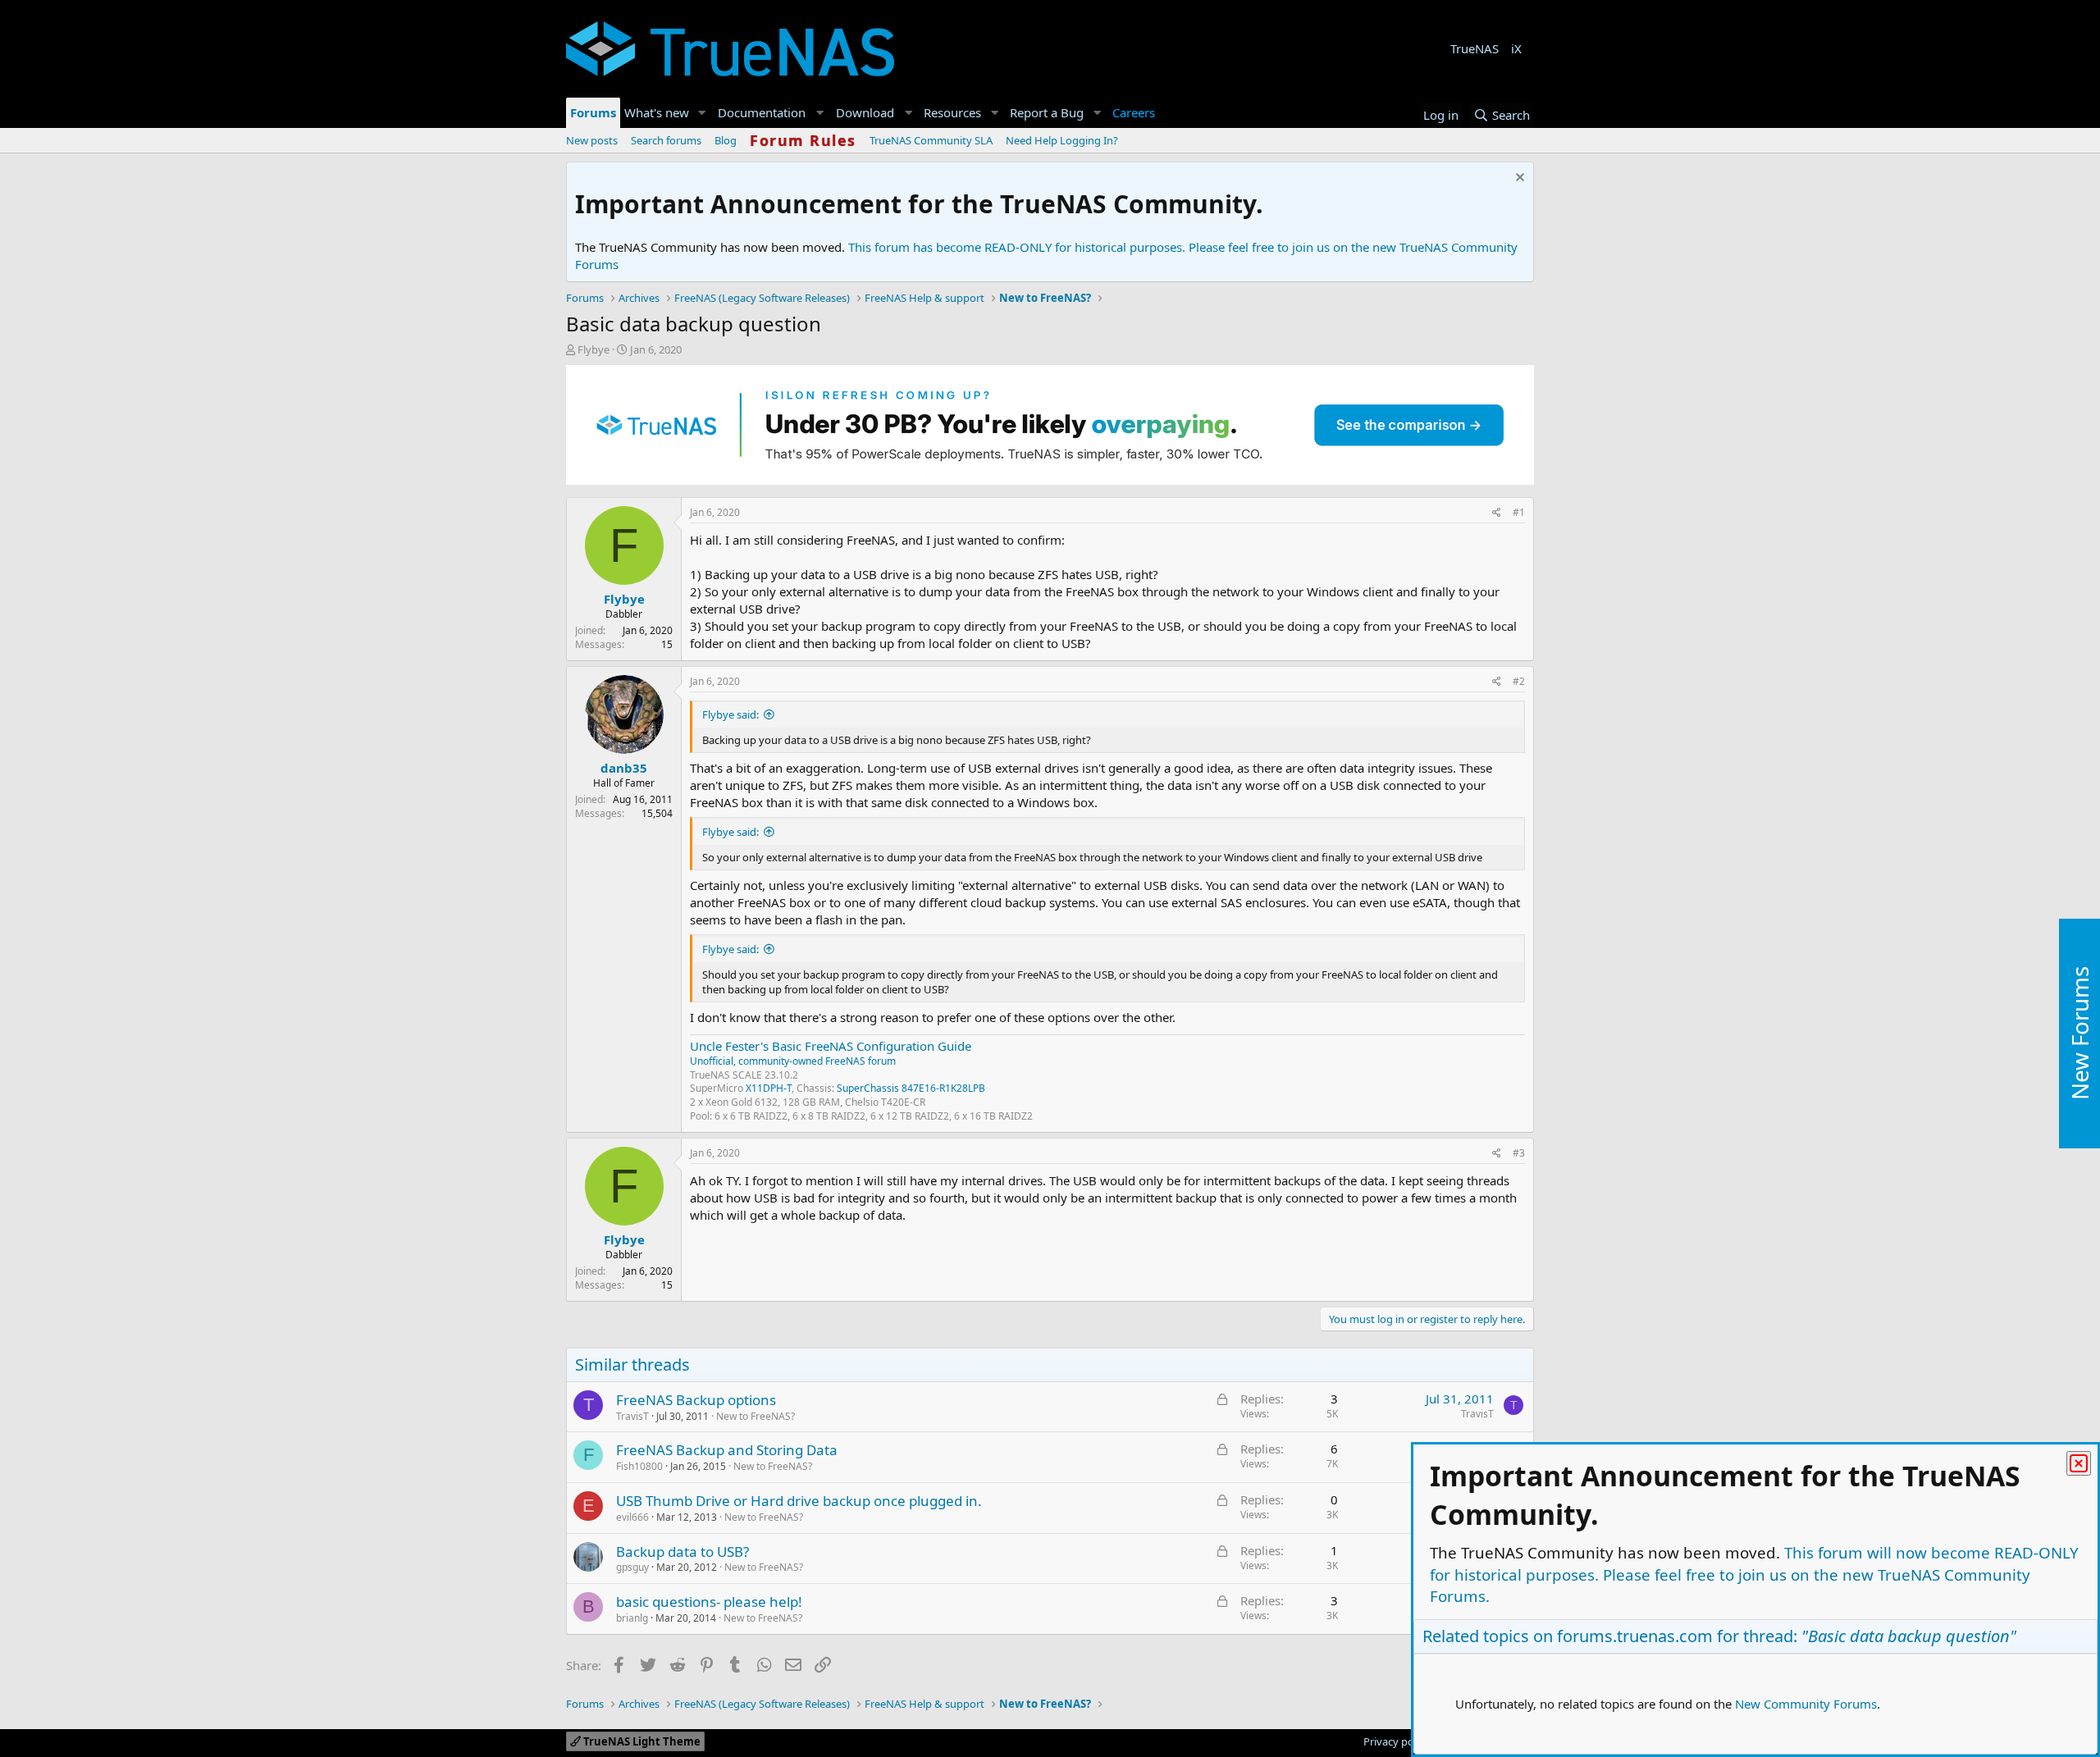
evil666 (632, 1517)
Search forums (666, 140)
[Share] (1497, 513)
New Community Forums (1806, 1704)
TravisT (632, 1416)
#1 (1519, 512)
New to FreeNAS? (756, 1416)
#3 (1519, 1153)
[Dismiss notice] (1518, 179)
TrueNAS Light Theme (641, 1741)
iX (1516, 48)
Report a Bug (1047, 112)
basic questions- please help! (709, 1602)
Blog (726, 140)
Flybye (593, 349)
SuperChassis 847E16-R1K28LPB (911, 1088)
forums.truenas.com (1635, 1636)
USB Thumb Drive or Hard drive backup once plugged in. (799, 1501)
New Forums (2079, 1034)
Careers (1134, 112)
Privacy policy (1397, 1741)
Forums (593, 112)
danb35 (624, 768)
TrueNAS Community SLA (931, 140)
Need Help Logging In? (1062, 140)
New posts (592, 140)
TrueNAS (1475, 48)
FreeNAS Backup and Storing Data (727, 1450)
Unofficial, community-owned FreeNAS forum (793, 1061)
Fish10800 (639, 1466)
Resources (952, 112)
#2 (1519, 681)
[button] (702, 113)
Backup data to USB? (682, 1552)
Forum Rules (803, 140)
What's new (657, 112)
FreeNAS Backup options (696, 1400)
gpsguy (632, 1567)
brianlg (632, 1618)
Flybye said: (730, 714)
